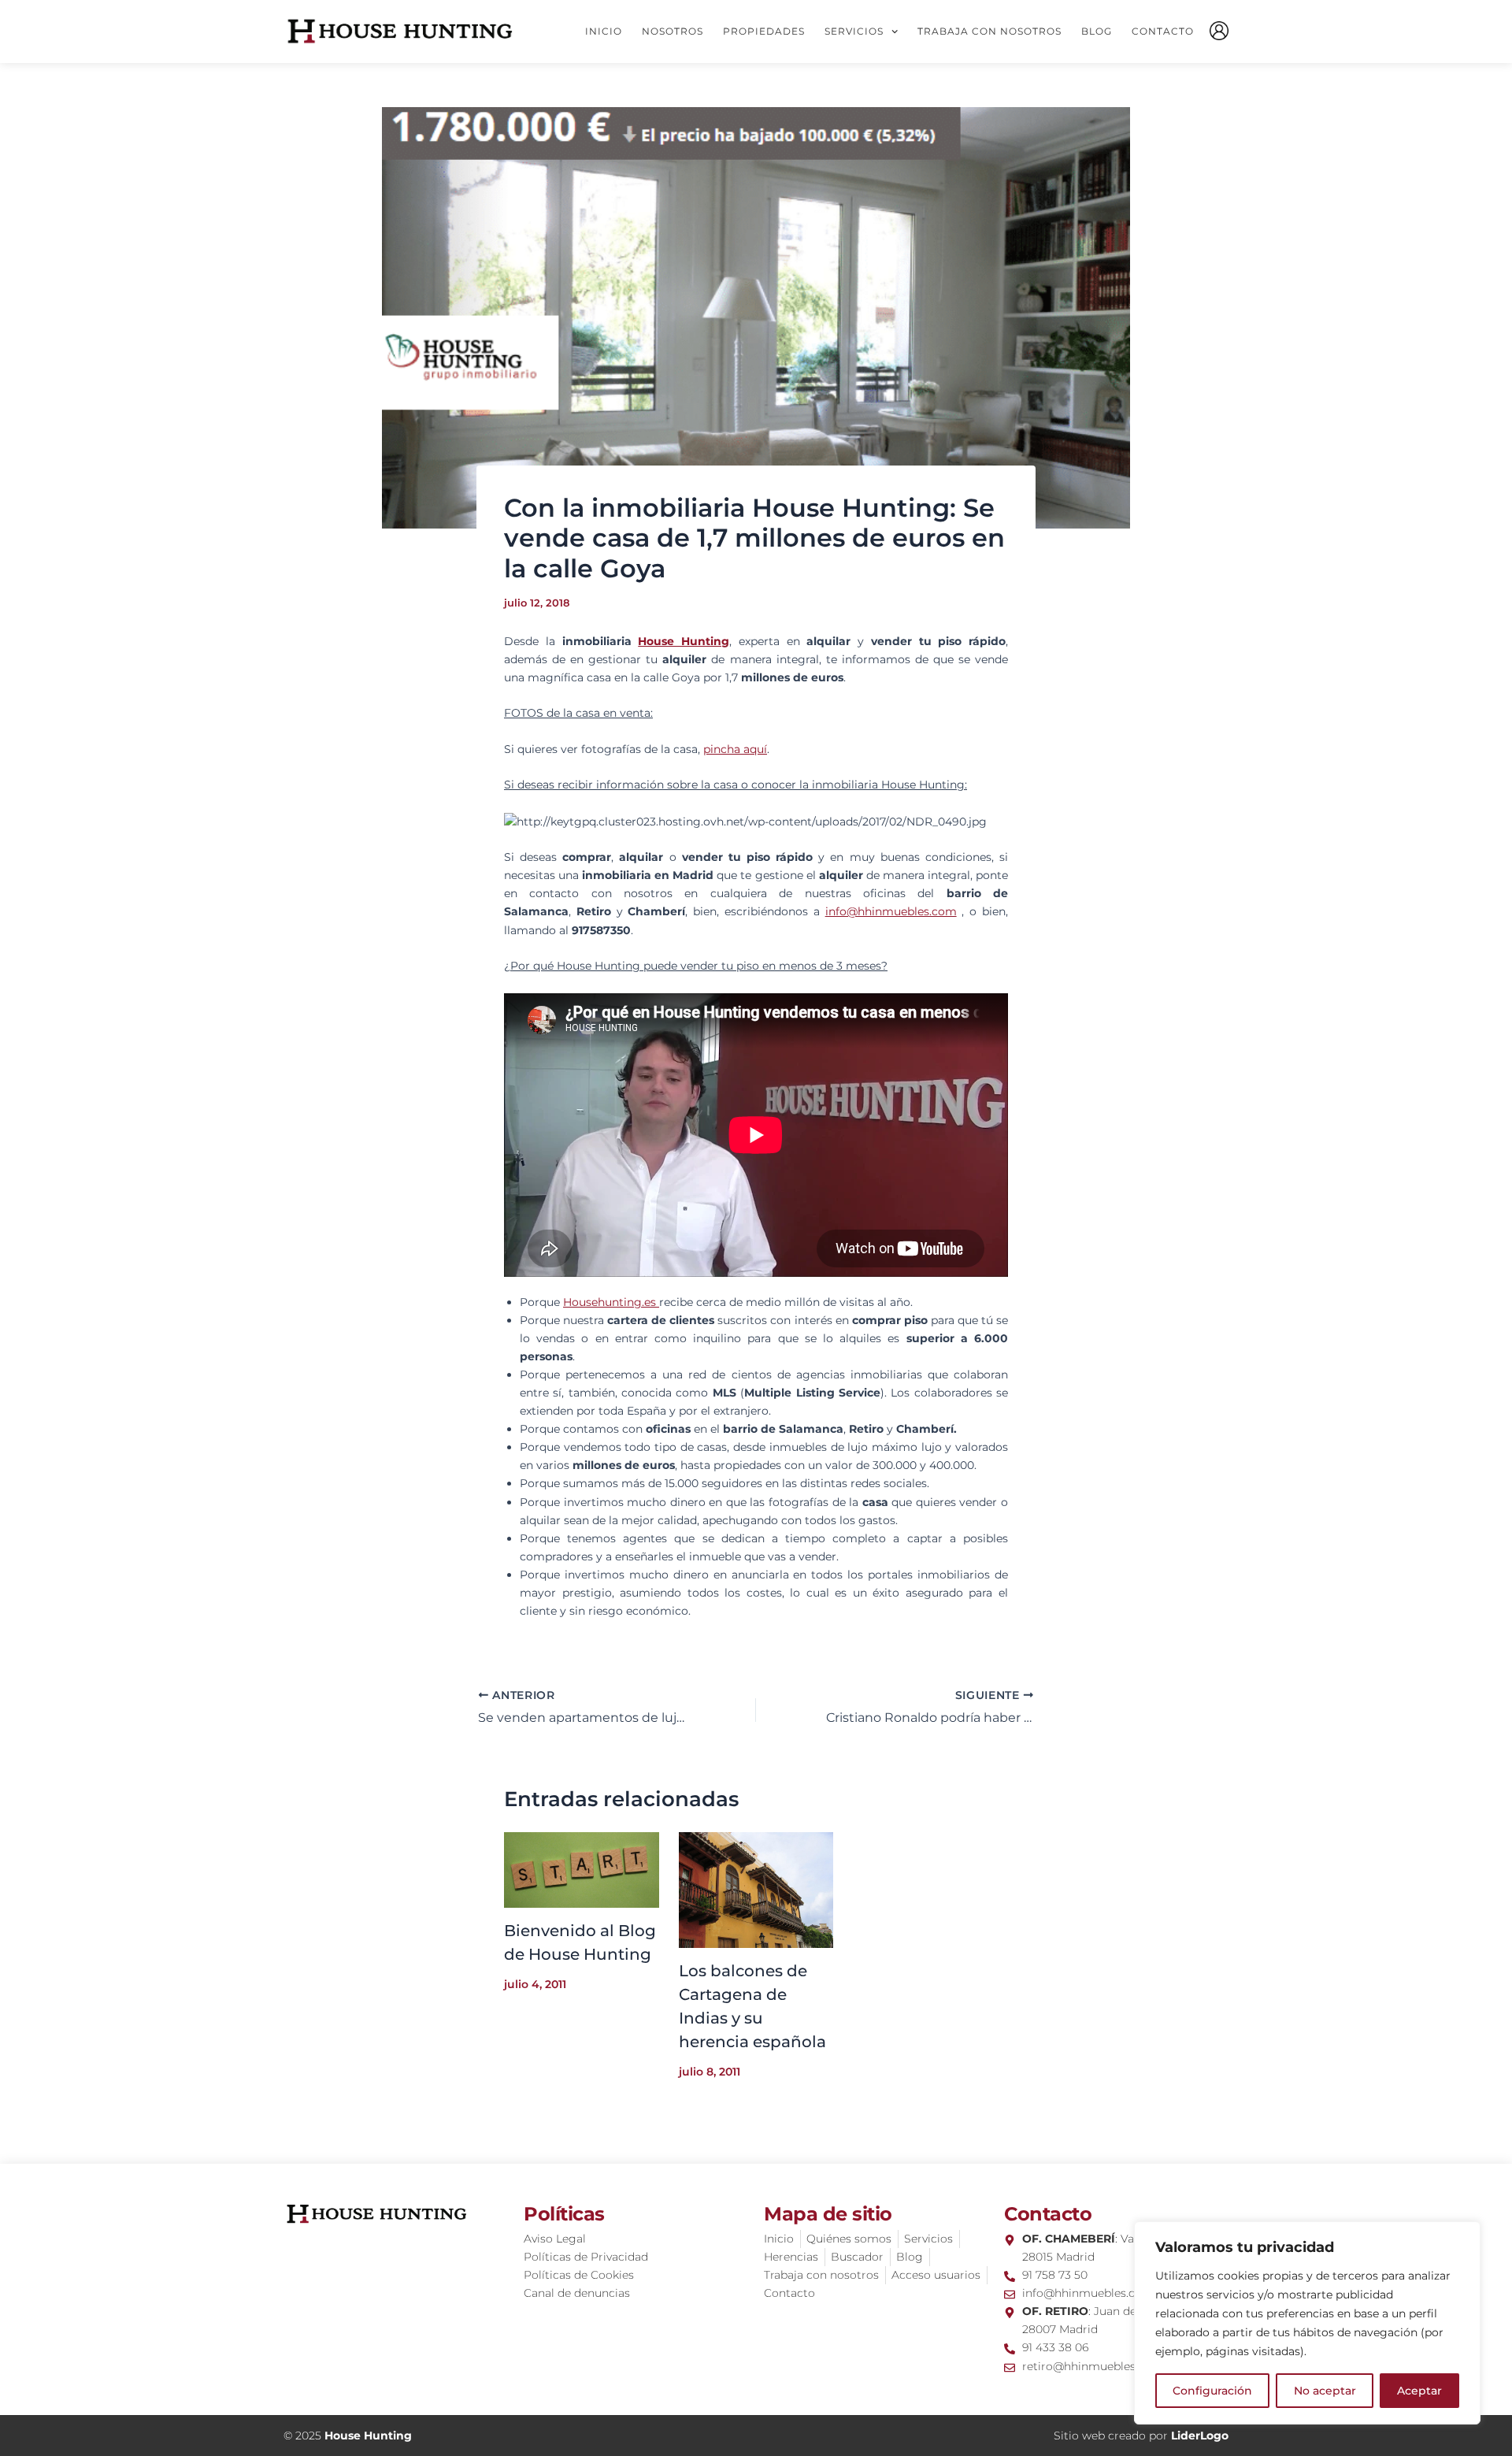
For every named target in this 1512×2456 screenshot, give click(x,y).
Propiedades (764, 31)
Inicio (604, 31)
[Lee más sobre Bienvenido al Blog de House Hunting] (582, 1869)
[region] (1307, 2323)
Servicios (854, 31)
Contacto (1163, 31)
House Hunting (684, 641)
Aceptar (1419, 2391)
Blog (1097, 31)
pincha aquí (735, 749)
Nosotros (673, 31)
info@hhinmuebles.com (891, 911)
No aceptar (1325, 2391)
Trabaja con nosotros (989, 31)
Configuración (1212, 2391)
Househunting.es (611, 1302)
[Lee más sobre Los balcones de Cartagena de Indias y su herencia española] (756, 1889)
